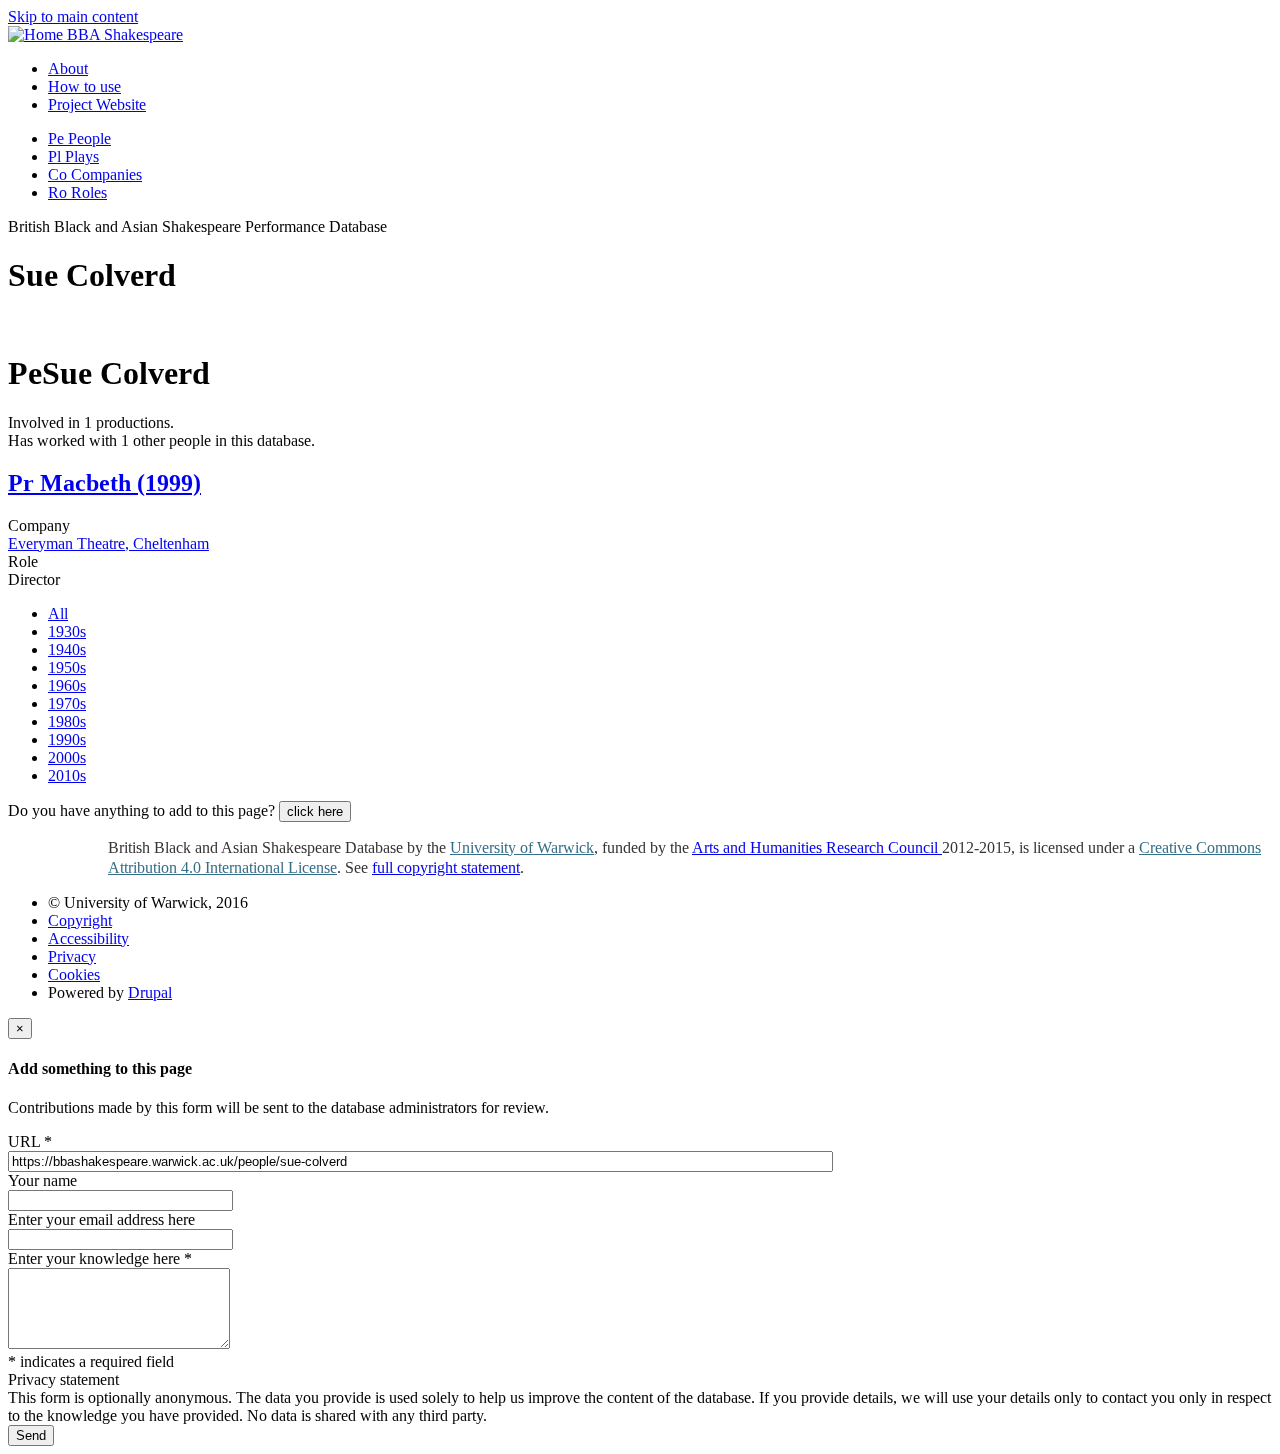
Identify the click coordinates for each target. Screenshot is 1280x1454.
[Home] (37, 34)
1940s (67, 649)
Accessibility (88, 938)
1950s (67, 667)
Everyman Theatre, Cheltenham (108, 543)
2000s (67, 757)
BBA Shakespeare (125, 34)
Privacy (72, 956)
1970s (67, 703)
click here (315, 811)
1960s (67, 685)
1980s (67, 721)
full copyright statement (446, 867)
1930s (67, 631)
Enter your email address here (101, 1219)
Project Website (97, 104)
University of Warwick (522, 847)
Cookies (74, 974)
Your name (42, 1180)
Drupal (150, 992)
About (68, 68)
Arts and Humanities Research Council (817, 847)
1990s (67, 739)
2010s (67, 775)
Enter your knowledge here (100, 1258)
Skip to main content (73, 16)
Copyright (80, 920)
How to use (84, 86)
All (58, 613)
